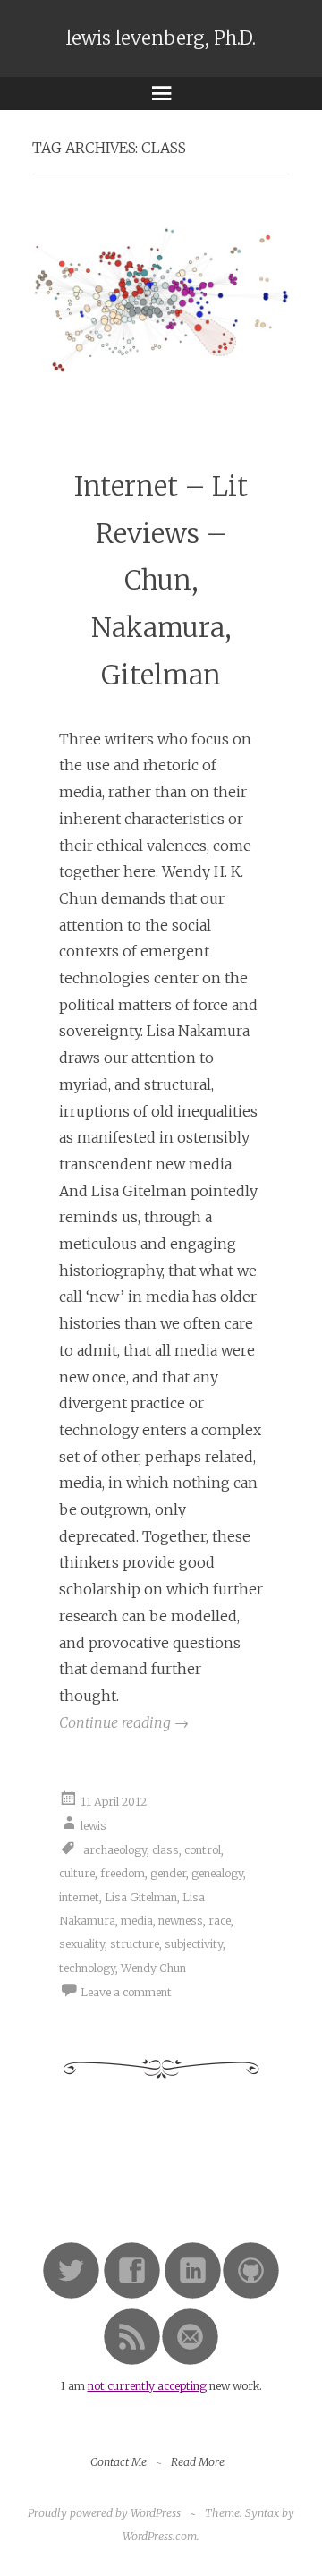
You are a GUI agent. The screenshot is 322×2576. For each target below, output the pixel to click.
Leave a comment (126, 1992)
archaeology (115, 1850)
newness (181, 1921)
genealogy (217, 1873)
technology (87, 1968)
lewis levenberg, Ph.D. (161, 38)
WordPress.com (160, 2536)
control (203, 1850)
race (220, 1921)
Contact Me (119, 2462)
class (165, 1850)
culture (77, 1873)
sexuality (82, 1944)
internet (79, 1897)
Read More (198, 2462)
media (137, 1921)
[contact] (190, 2362)
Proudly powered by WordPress (104, 2513)
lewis (93, 1826)
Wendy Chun (153, 1968)
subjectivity (194, 1944)
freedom (123, 1873)
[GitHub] (251, 2295)
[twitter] (71, 2295)
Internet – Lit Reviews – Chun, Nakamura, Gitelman (161, 581)
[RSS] (132, 2362)
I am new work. (161, 2386)
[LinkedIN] (193, 2295)
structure (135, 1944)
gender (168, 1873)
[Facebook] (132, 2295)
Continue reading (124, 1722)
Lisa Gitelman (141, 1897)
